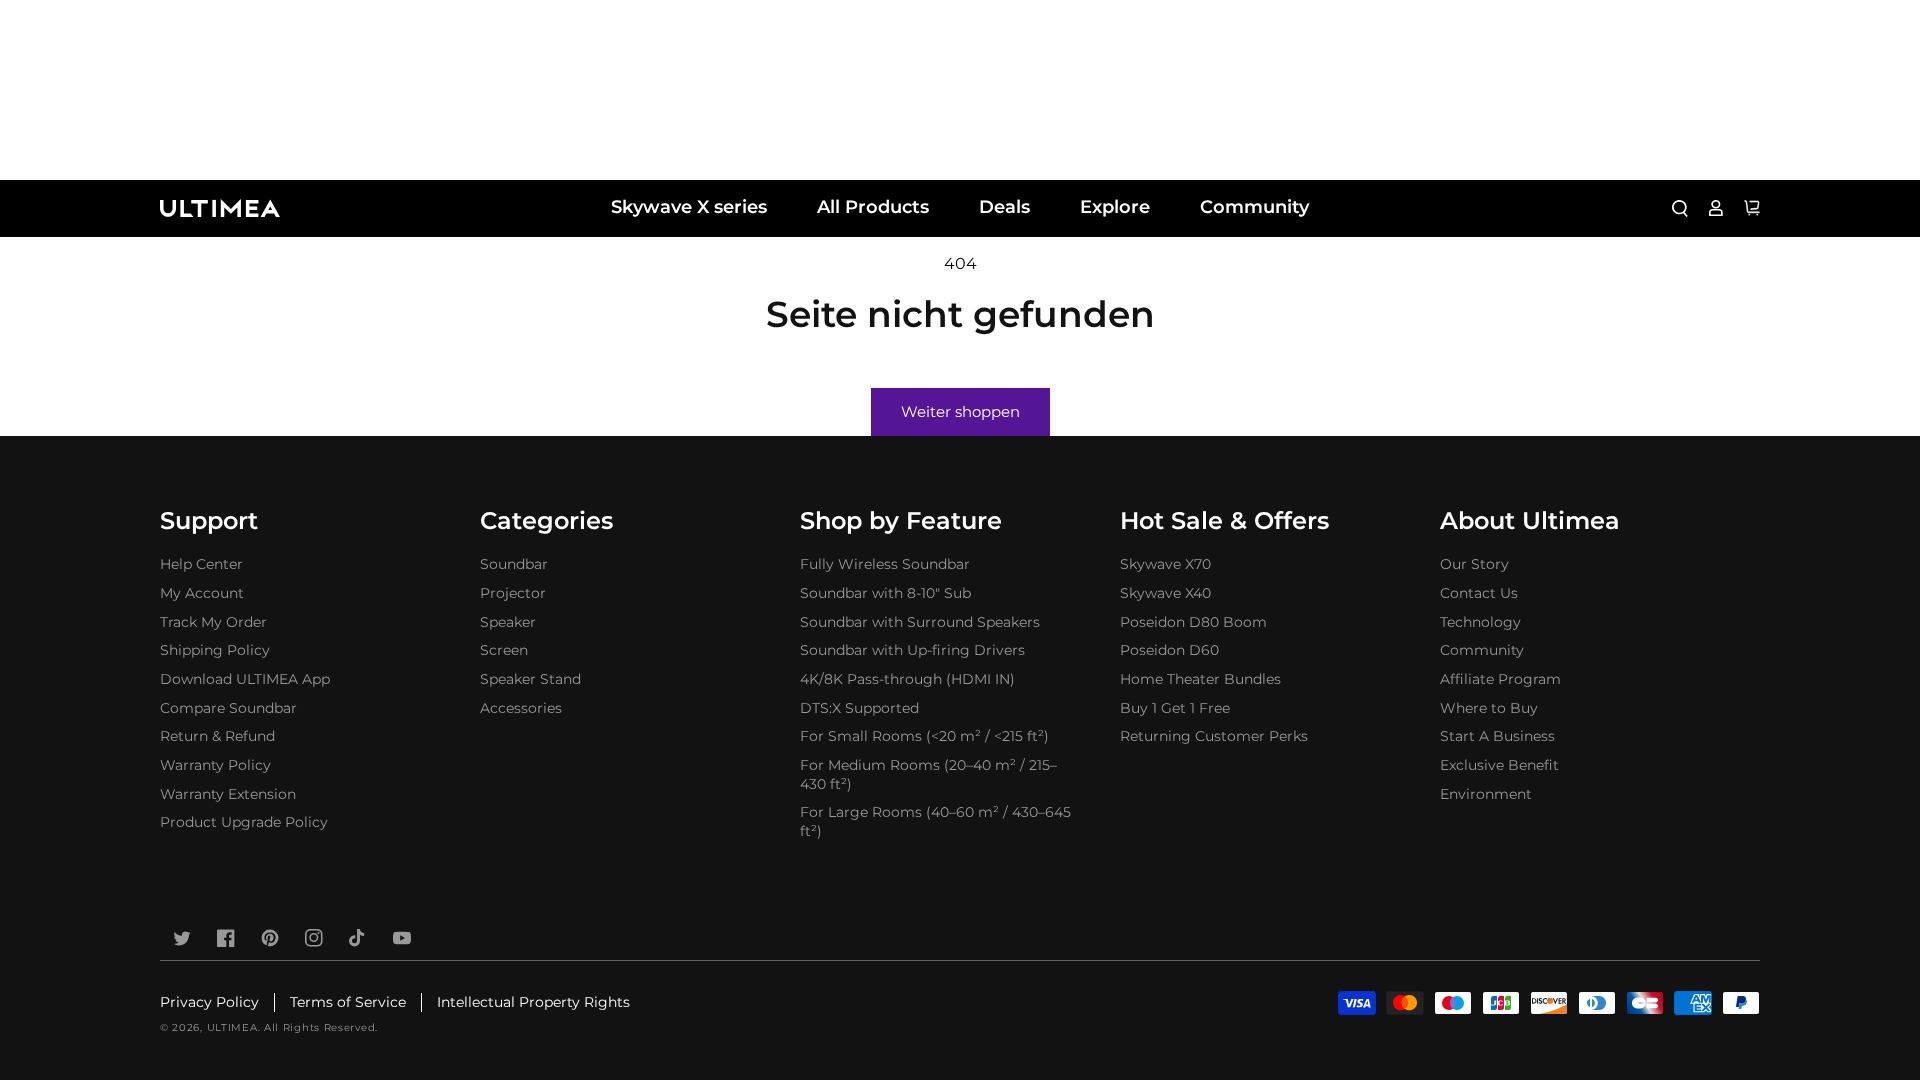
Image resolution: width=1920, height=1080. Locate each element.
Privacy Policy (209, 1002)
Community (1254, 207)
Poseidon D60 (1169, 650)
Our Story (1474, 564)
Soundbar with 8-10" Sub (885, 593)
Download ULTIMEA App (245, 679)
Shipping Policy (215, 650)
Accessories (521, 708)
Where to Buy (1489, 708)
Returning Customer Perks (1214, 736)
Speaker (508, 622)
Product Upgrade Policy (244, 822)
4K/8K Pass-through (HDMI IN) (907, 679)
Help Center (201, 564)
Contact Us (1479, 593)
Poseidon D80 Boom (1193, 622)
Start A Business (1497, 736)
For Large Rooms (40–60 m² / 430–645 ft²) (935, 821)
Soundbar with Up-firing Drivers (912, 650)
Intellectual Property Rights (533, 1002)
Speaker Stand (530, 679)
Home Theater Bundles (1200, 679)
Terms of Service (348, 1002)
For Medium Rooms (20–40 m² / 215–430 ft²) (928, 774)
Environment (1486, 794)
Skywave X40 (1165, 593)
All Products (873, 207)
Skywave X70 (1165, 564)
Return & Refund (217, 736)
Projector (513, 593)
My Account (202, 593)
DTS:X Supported (859, 708)
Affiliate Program (1500, 679)
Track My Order (213, 622)
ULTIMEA (232, 1027)
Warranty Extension (228, 794)
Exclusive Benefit (1499, 765)
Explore (1115, 207)
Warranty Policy (215, 765)
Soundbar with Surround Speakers (920, 622)
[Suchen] (1680, 208)
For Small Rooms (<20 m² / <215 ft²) (924, 736)
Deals (1004, 207)
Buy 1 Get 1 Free (1175, 708)
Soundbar (514, 564)
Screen (504, 650)
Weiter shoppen (960, 411)
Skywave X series (689, 207)
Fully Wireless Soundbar (885, 564)
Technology (1480, 622)
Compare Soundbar (228, 708)
